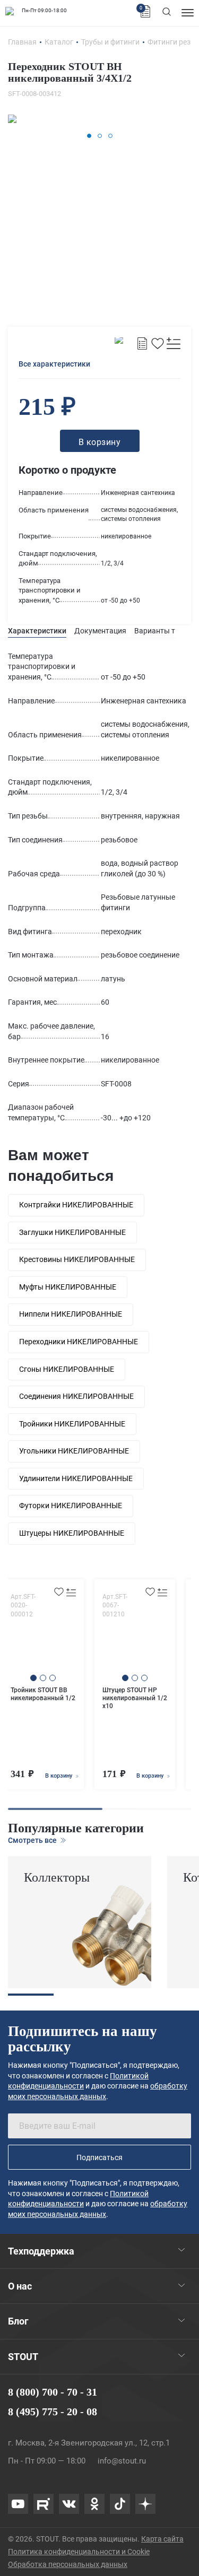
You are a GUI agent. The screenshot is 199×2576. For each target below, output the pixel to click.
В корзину (59, 1776)
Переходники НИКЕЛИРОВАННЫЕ (79, 1342)
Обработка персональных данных (68, 2564)
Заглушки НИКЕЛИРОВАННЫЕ (72, 1232)
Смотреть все (33, 1840)
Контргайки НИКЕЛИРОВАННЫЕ (76, 1205)
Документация (100, 631)
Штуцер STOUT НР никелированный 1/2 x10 (135, 1698)
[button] (89, 136)
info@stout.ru (122, 2461)
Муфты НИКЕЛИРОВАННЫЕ (68, 1287)
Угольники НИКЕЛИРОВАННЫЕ (74, 1451)
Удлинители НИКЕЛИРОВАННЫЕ (76, 1478)
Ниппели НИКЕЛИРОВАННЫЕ (71, 1314)
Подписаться (99, 2157)
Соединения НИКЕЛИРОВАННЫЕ (76, 1396)
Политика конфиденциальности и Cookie (79, 2552)
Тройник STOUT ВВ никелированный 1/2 (43, 1694)
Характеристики (37, 631)
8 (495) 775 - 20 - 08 (53, 2412)
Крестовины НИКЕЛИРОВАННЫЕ (77, 1259)
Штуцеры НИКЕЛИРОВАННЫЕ (72, 1533)
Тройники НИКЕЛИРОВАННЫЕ (72, 1424)
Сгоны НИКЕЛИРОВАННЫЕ (67, 1369)
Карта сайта (162, 2539)
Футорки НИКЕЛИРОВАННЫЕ (71, 1505)
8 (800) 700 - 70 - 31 (53, 2392)
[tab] (37, 631)
